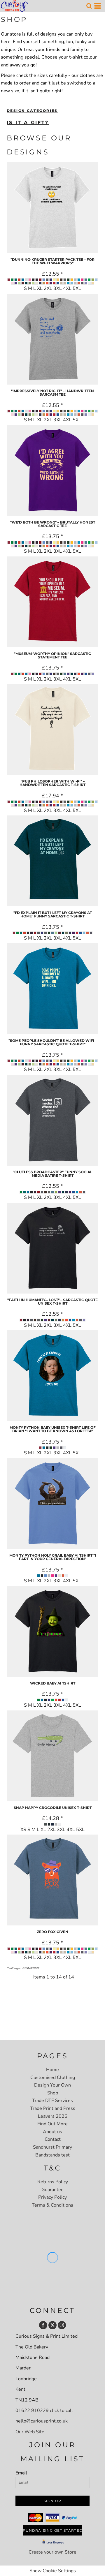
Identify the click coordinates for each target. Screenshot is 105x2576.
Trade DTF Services (52, 2101)
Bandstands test (52, 2155)
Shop (53, 2093)
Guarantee (52, 2190)
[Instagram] (62, 2325)
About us (52, 2132)
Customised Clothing (53, 2078)
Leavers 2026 (53, 2116)
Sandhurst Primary (52, 2147)
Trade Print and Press (53, 2108)
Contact (53, 2139)
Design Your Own (52, 2085)
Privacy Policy (52, 2197)
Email (21, 2473)
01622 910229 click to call (44, 2411)
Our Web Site (30, 2432)
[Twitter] (52, 2325)
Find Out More (52, 2124)
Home (52, 2070)
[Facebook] (43, 2325)
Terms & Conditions (52, 2205)
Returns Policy (53, 2182)
